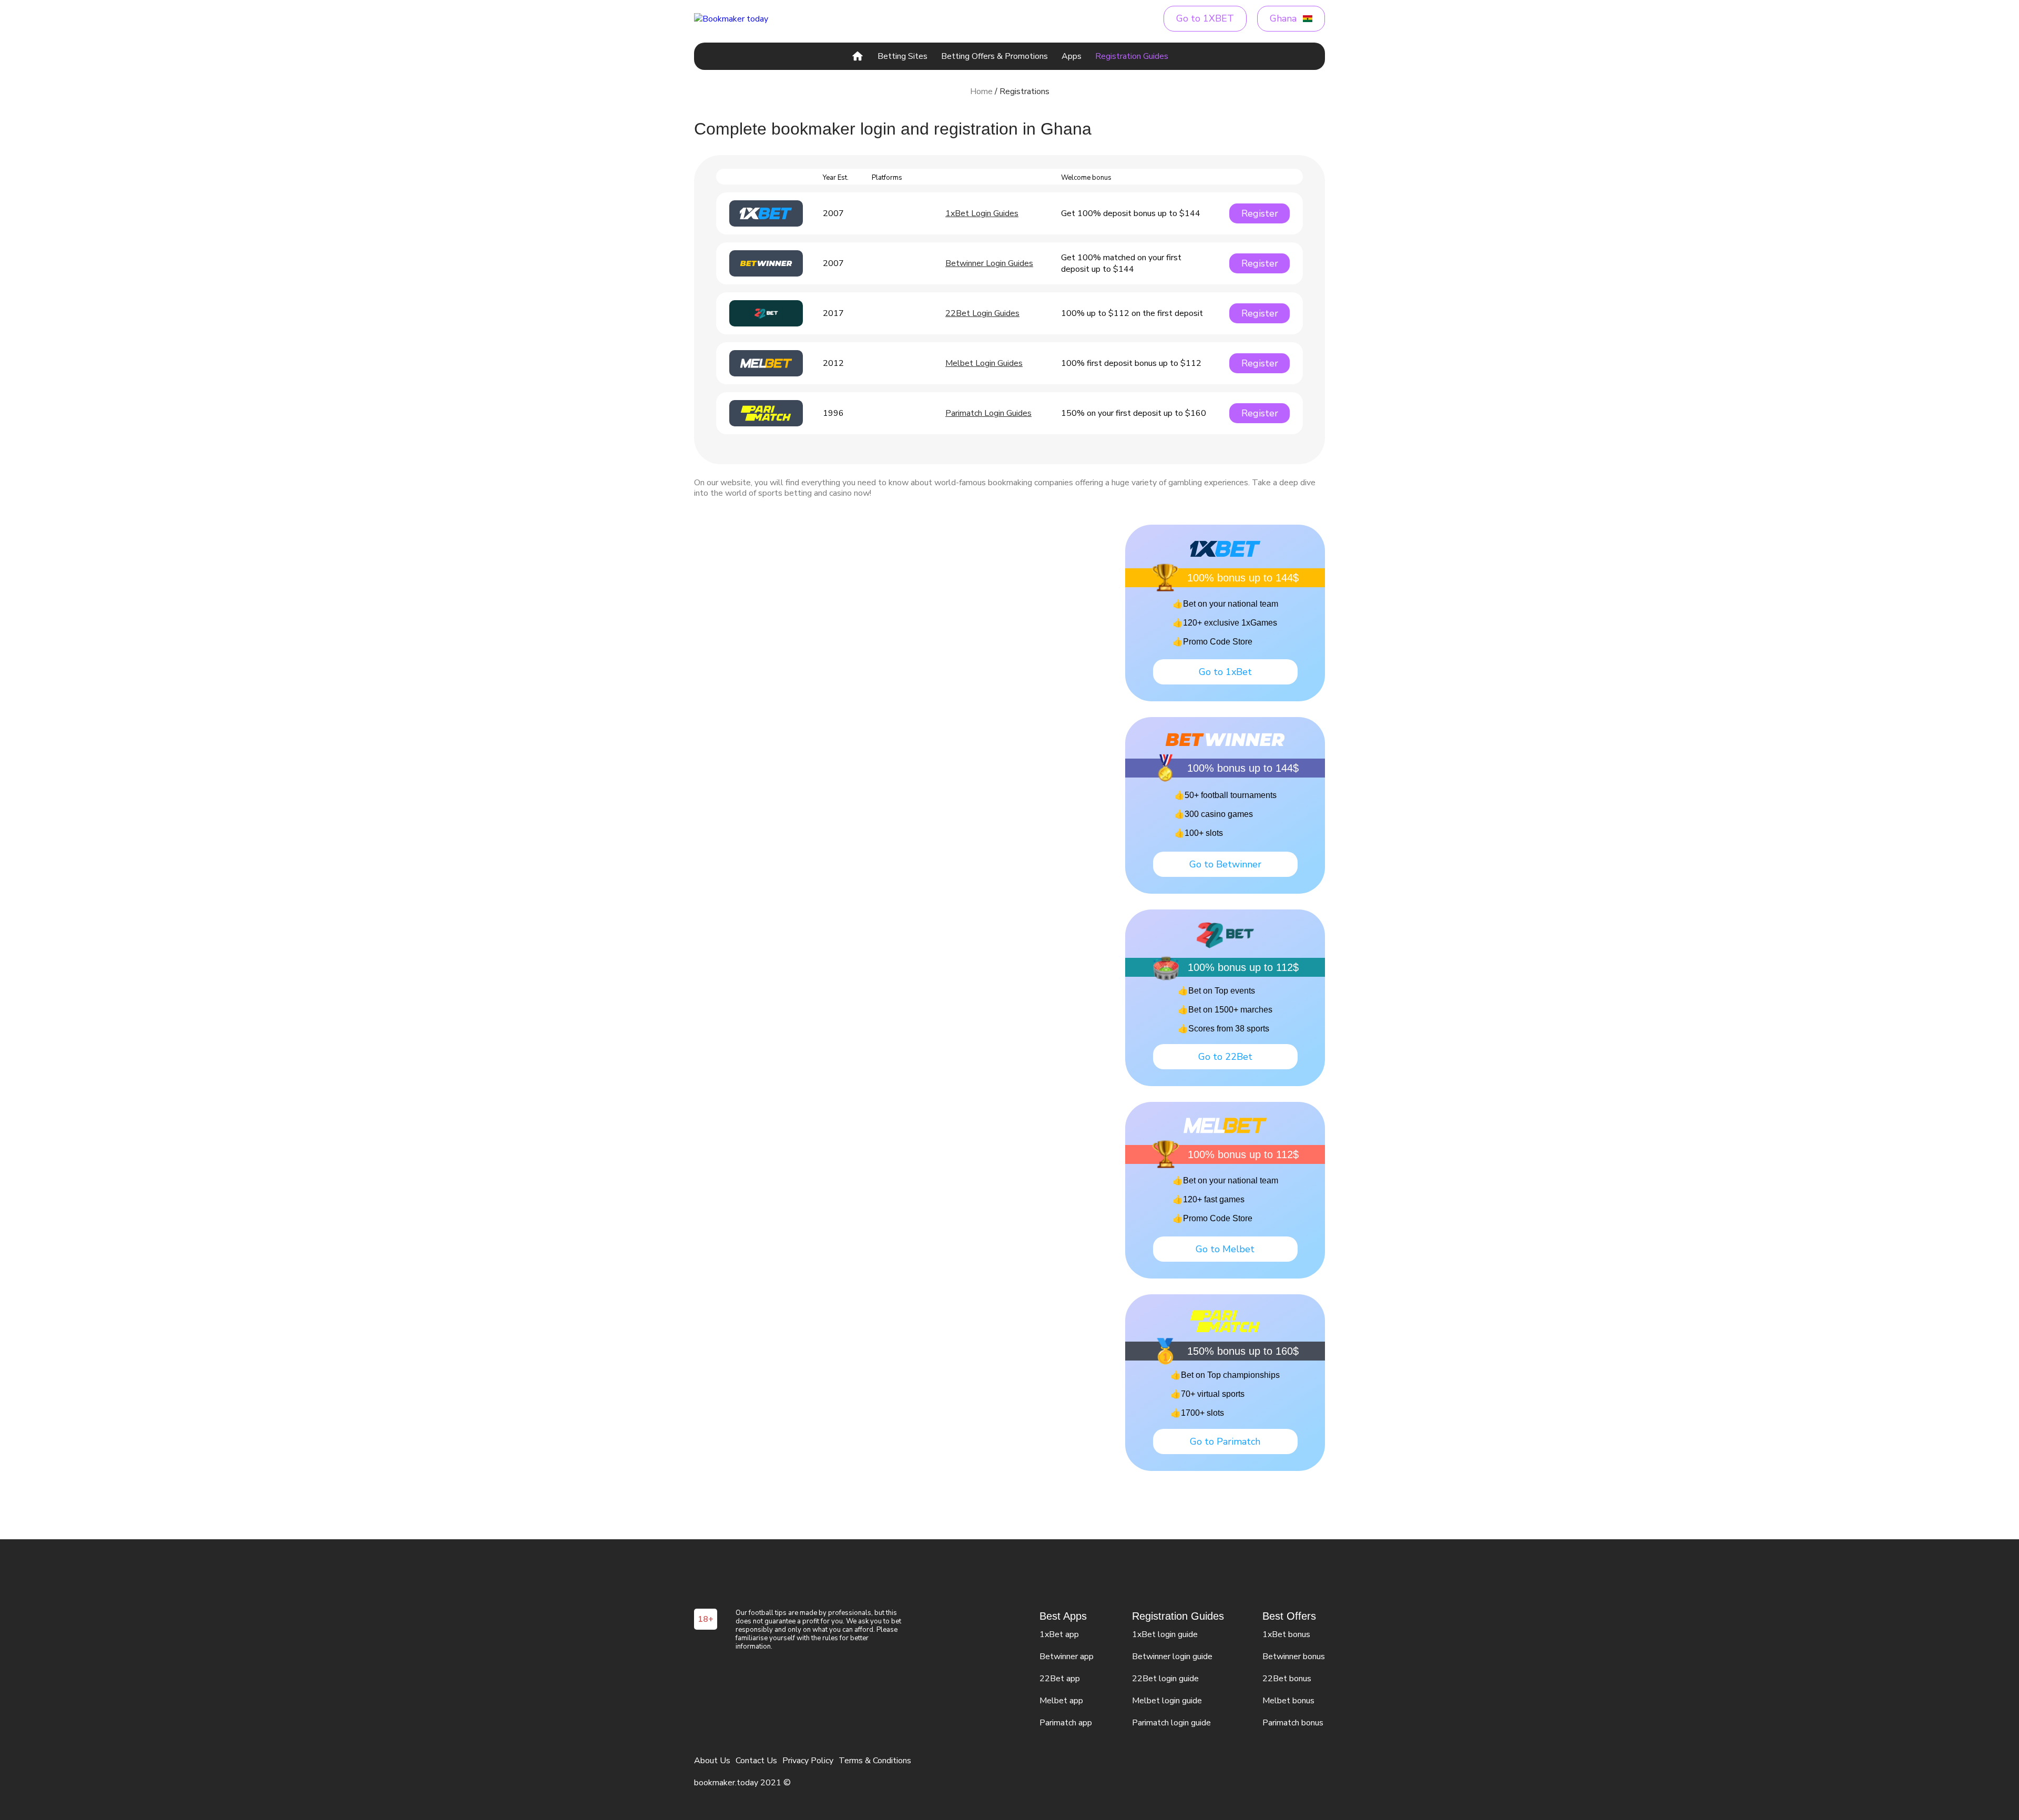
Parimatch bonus (1293, 1723)
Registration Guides (1132, 56)
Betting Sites (903, 56)
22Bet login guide (1165, 1679)
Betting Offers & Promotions (995, 56)
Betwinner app (1067, 1657)
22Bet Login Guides (982, 313)
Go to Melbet (1225, 1249)
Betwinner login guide (1172, 1657)
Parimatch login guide (1171, 1723)
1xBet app (1059, 1634)
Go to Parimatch (1225, 1441)
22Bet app (1060, 1679)
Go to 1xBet (1225, 672)
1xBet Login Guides (982, 213)
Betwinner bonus (1294, 1657)
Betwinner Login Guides (989, 263)
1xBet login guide (1165, 1634)
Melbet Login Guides (984, 363)
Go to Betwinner (1225, 864)
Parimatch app (1066, 1723)
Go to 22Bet (1225, 1057)
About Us (712, 1761)
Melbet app (1061, 1701)
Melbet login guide (1167, 1701)
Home (981, 91)
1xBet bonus (1286, 1634)
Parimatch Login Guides (988, 413)
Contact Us (756, 1761)
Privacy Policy (808, 1761)
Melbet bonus (1288, 1701)
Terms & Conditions (875, 1761)
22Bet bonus (1287, 1679)
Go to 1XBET (1205, 18)
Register (1260, 213)
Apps (1072, 56)
